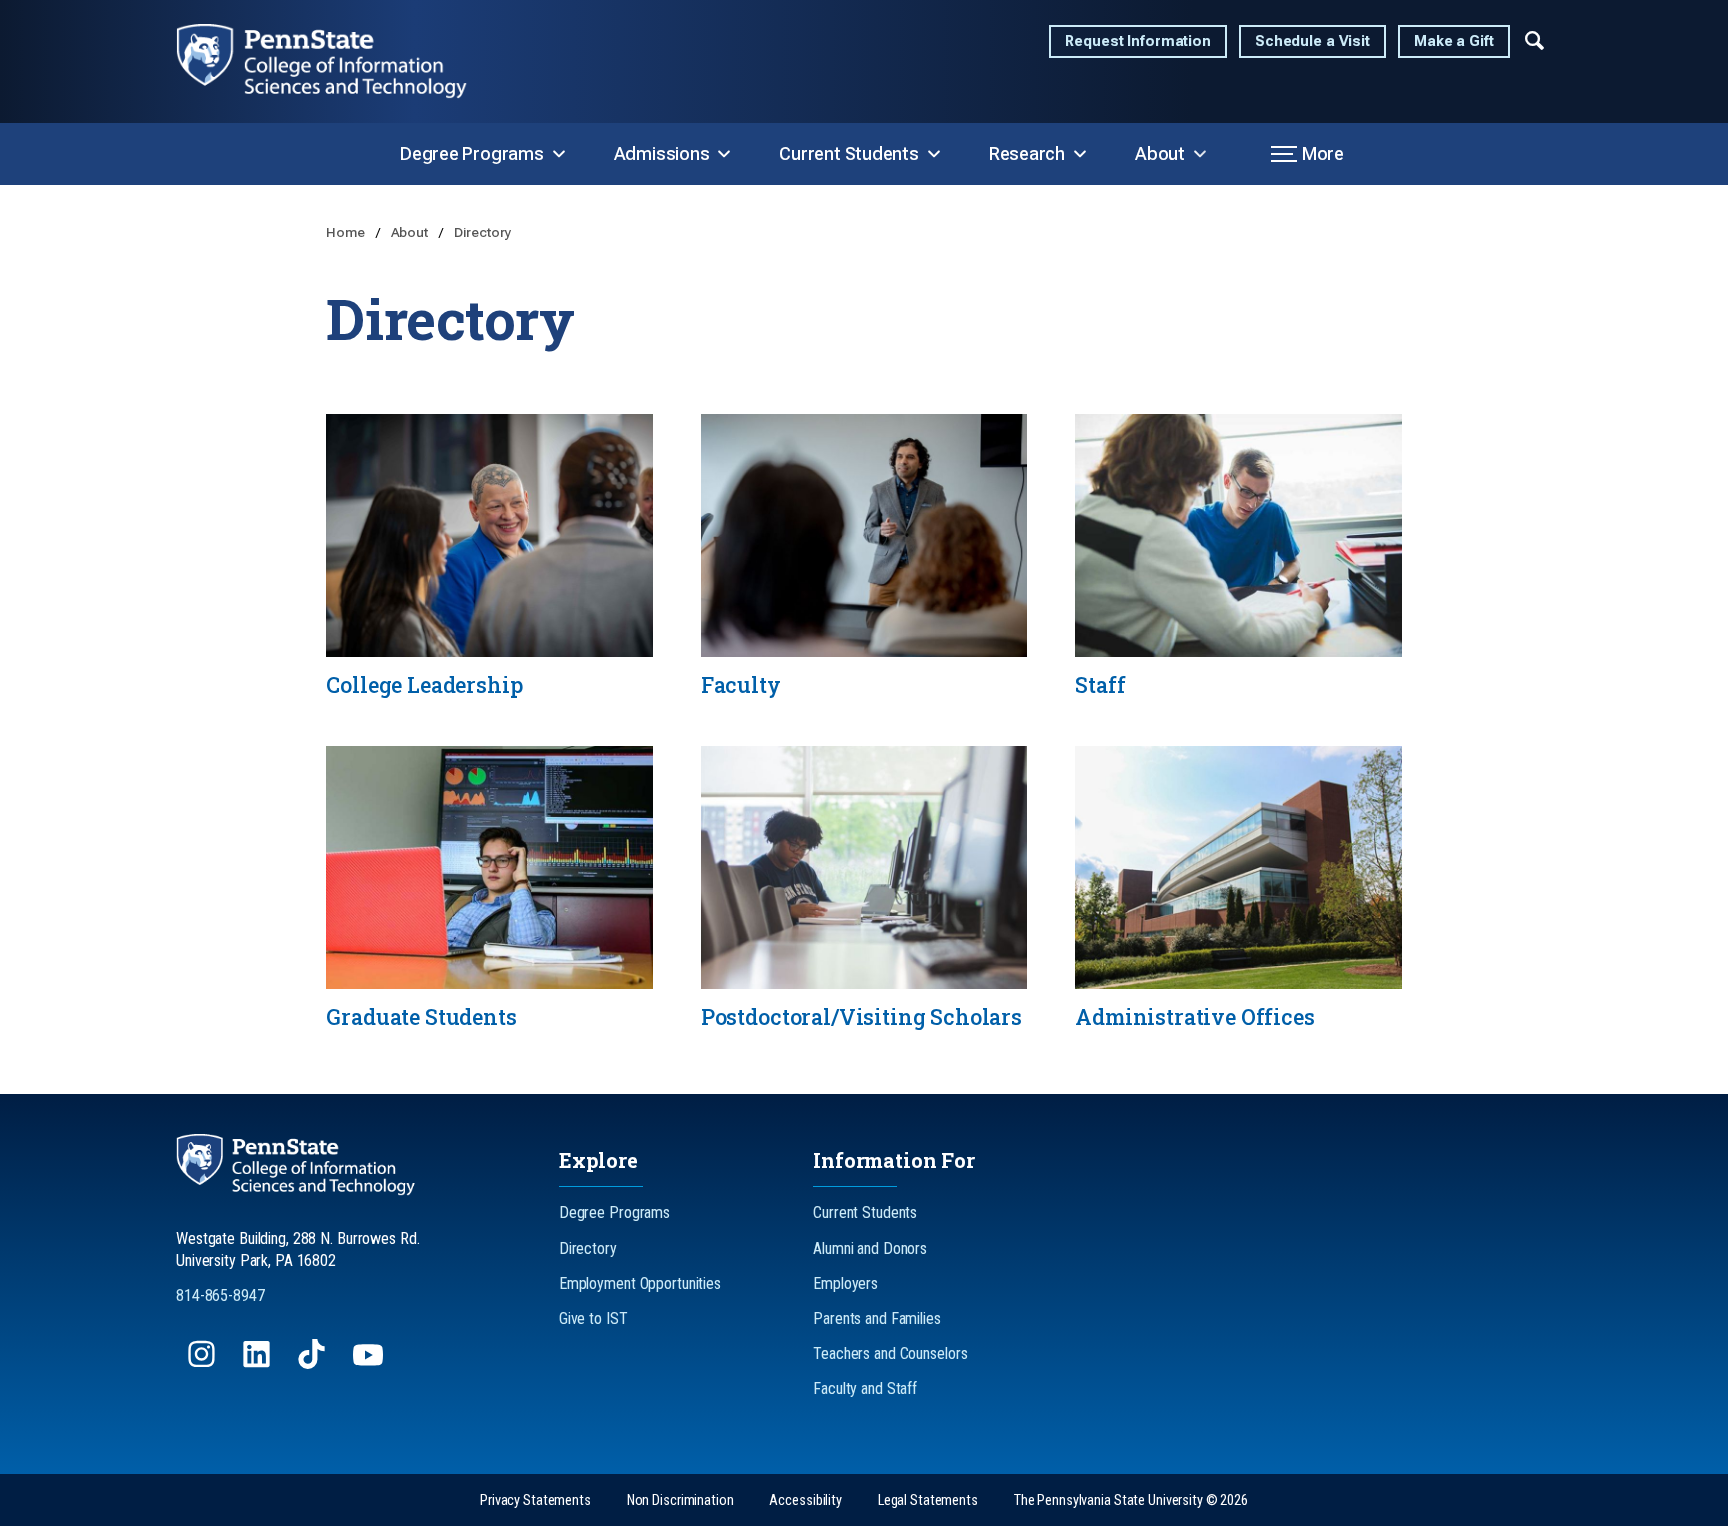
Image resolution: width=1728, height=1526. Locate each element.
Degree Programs (472, 153)
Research (1027, 153)
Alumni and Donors (870, 1248)
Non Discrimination (680, 1500)
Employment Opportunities (640, 1283)
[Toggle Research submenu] (1080, 154)
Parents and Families (877, 1318)
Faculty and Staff (865, 1388)
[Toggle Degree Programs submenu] (559, 154)
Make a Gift (1454, 41)
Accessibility (805, 1500)
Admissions (662, 153)
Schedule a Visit (1312, 41)
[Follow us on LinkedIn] (258, 1363)
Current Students (848, 153)
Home (346, 232)
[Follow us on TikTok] (313, 1363)
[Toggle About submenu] (1200, 154)
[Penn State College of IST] (338, 61)
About (1160, 153)
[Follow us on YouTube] (370, 1363)
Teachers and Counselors (890, 1353)
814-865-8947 (220, 1295)
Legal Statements (928, 1500)
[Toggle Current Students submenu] (934, 154)
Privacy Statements (535, 1500)
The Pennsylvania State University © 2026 (1131, 1500)
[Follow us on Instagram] (203, 1363)
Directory (483, 232)
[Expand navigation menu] (1534, 39)
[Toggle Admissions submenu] (724, 154)
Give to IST (593, 1318)
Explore (598, 1160)
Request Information (1138, 41)
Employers (845, 1283)
